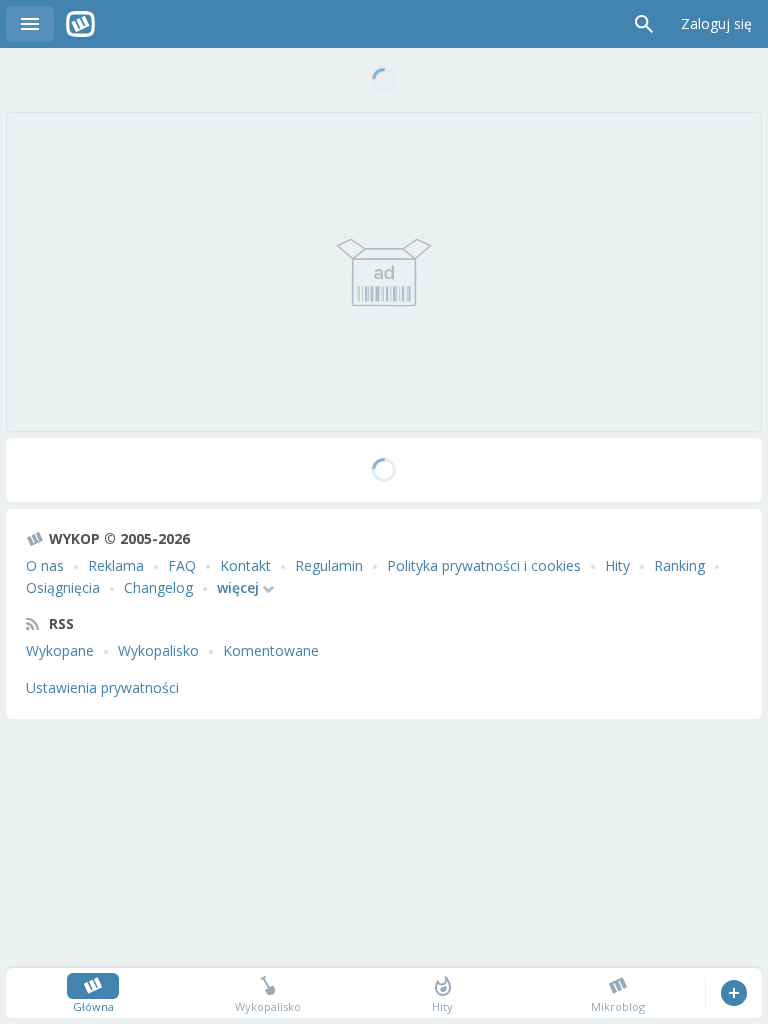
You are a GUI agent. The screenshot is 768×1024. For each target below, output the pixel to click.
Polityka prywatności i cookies (484, 565)
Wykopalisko (158, 650)
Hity (617, 565)
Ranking (679, 565)
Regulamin (329, 565)
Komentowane (271, 650)
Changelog (158, 587)
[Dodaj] (733, 993)
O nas (45, 565)
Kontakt (245, 565)
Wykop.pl (80, 24)
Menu (30, 24)
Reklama (116, 565)
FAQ (182, 565)
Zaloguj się (716, 23)
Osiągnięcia (63, 587)
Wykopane (60, 650)
